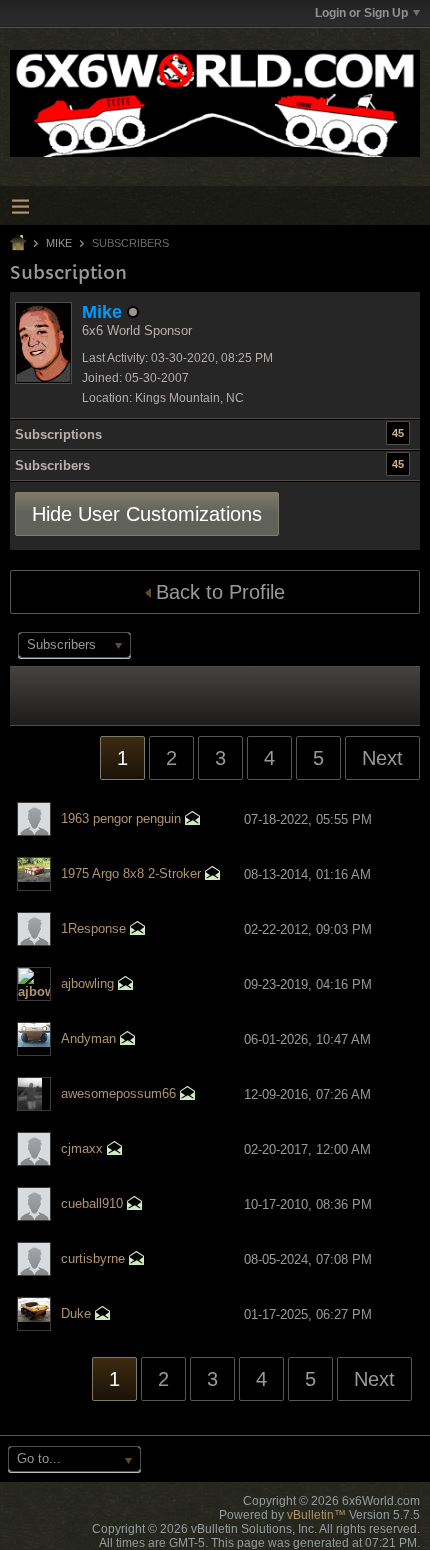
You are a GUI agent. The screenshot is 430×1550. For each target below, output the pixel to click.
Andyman (88, 1038)
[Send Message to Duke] (103, 1315)
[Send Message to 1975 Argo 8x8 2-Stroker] (213, 875)
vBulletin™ (316, 1515)
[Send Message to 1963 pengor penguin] (193, 820)
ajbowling (87, 983)
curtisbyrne (93, 1258)
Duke (76, 1313)
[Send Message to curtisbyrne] (137, 1260)
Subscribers (52, 465)
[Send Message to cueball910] (135, 1205)
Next (382, 758)
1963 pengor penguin (121, 818)
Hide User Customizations (147, 514)
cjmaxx (82, 1148)
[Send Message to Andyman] (128, 1040)
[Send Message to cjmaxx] (115, 1150)
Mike (59, 243)
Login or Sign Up (361, 13)
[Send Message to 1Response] (138, 930)
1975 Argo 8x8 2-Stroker (131, 873)
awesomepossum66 (118, 1093)
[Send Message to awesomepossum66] (188, 1095)
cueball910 (92, 1203)
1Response (93, 928)
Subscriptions (58, 434)
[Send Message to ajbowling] (126, 985)
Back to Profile (220, 592)
